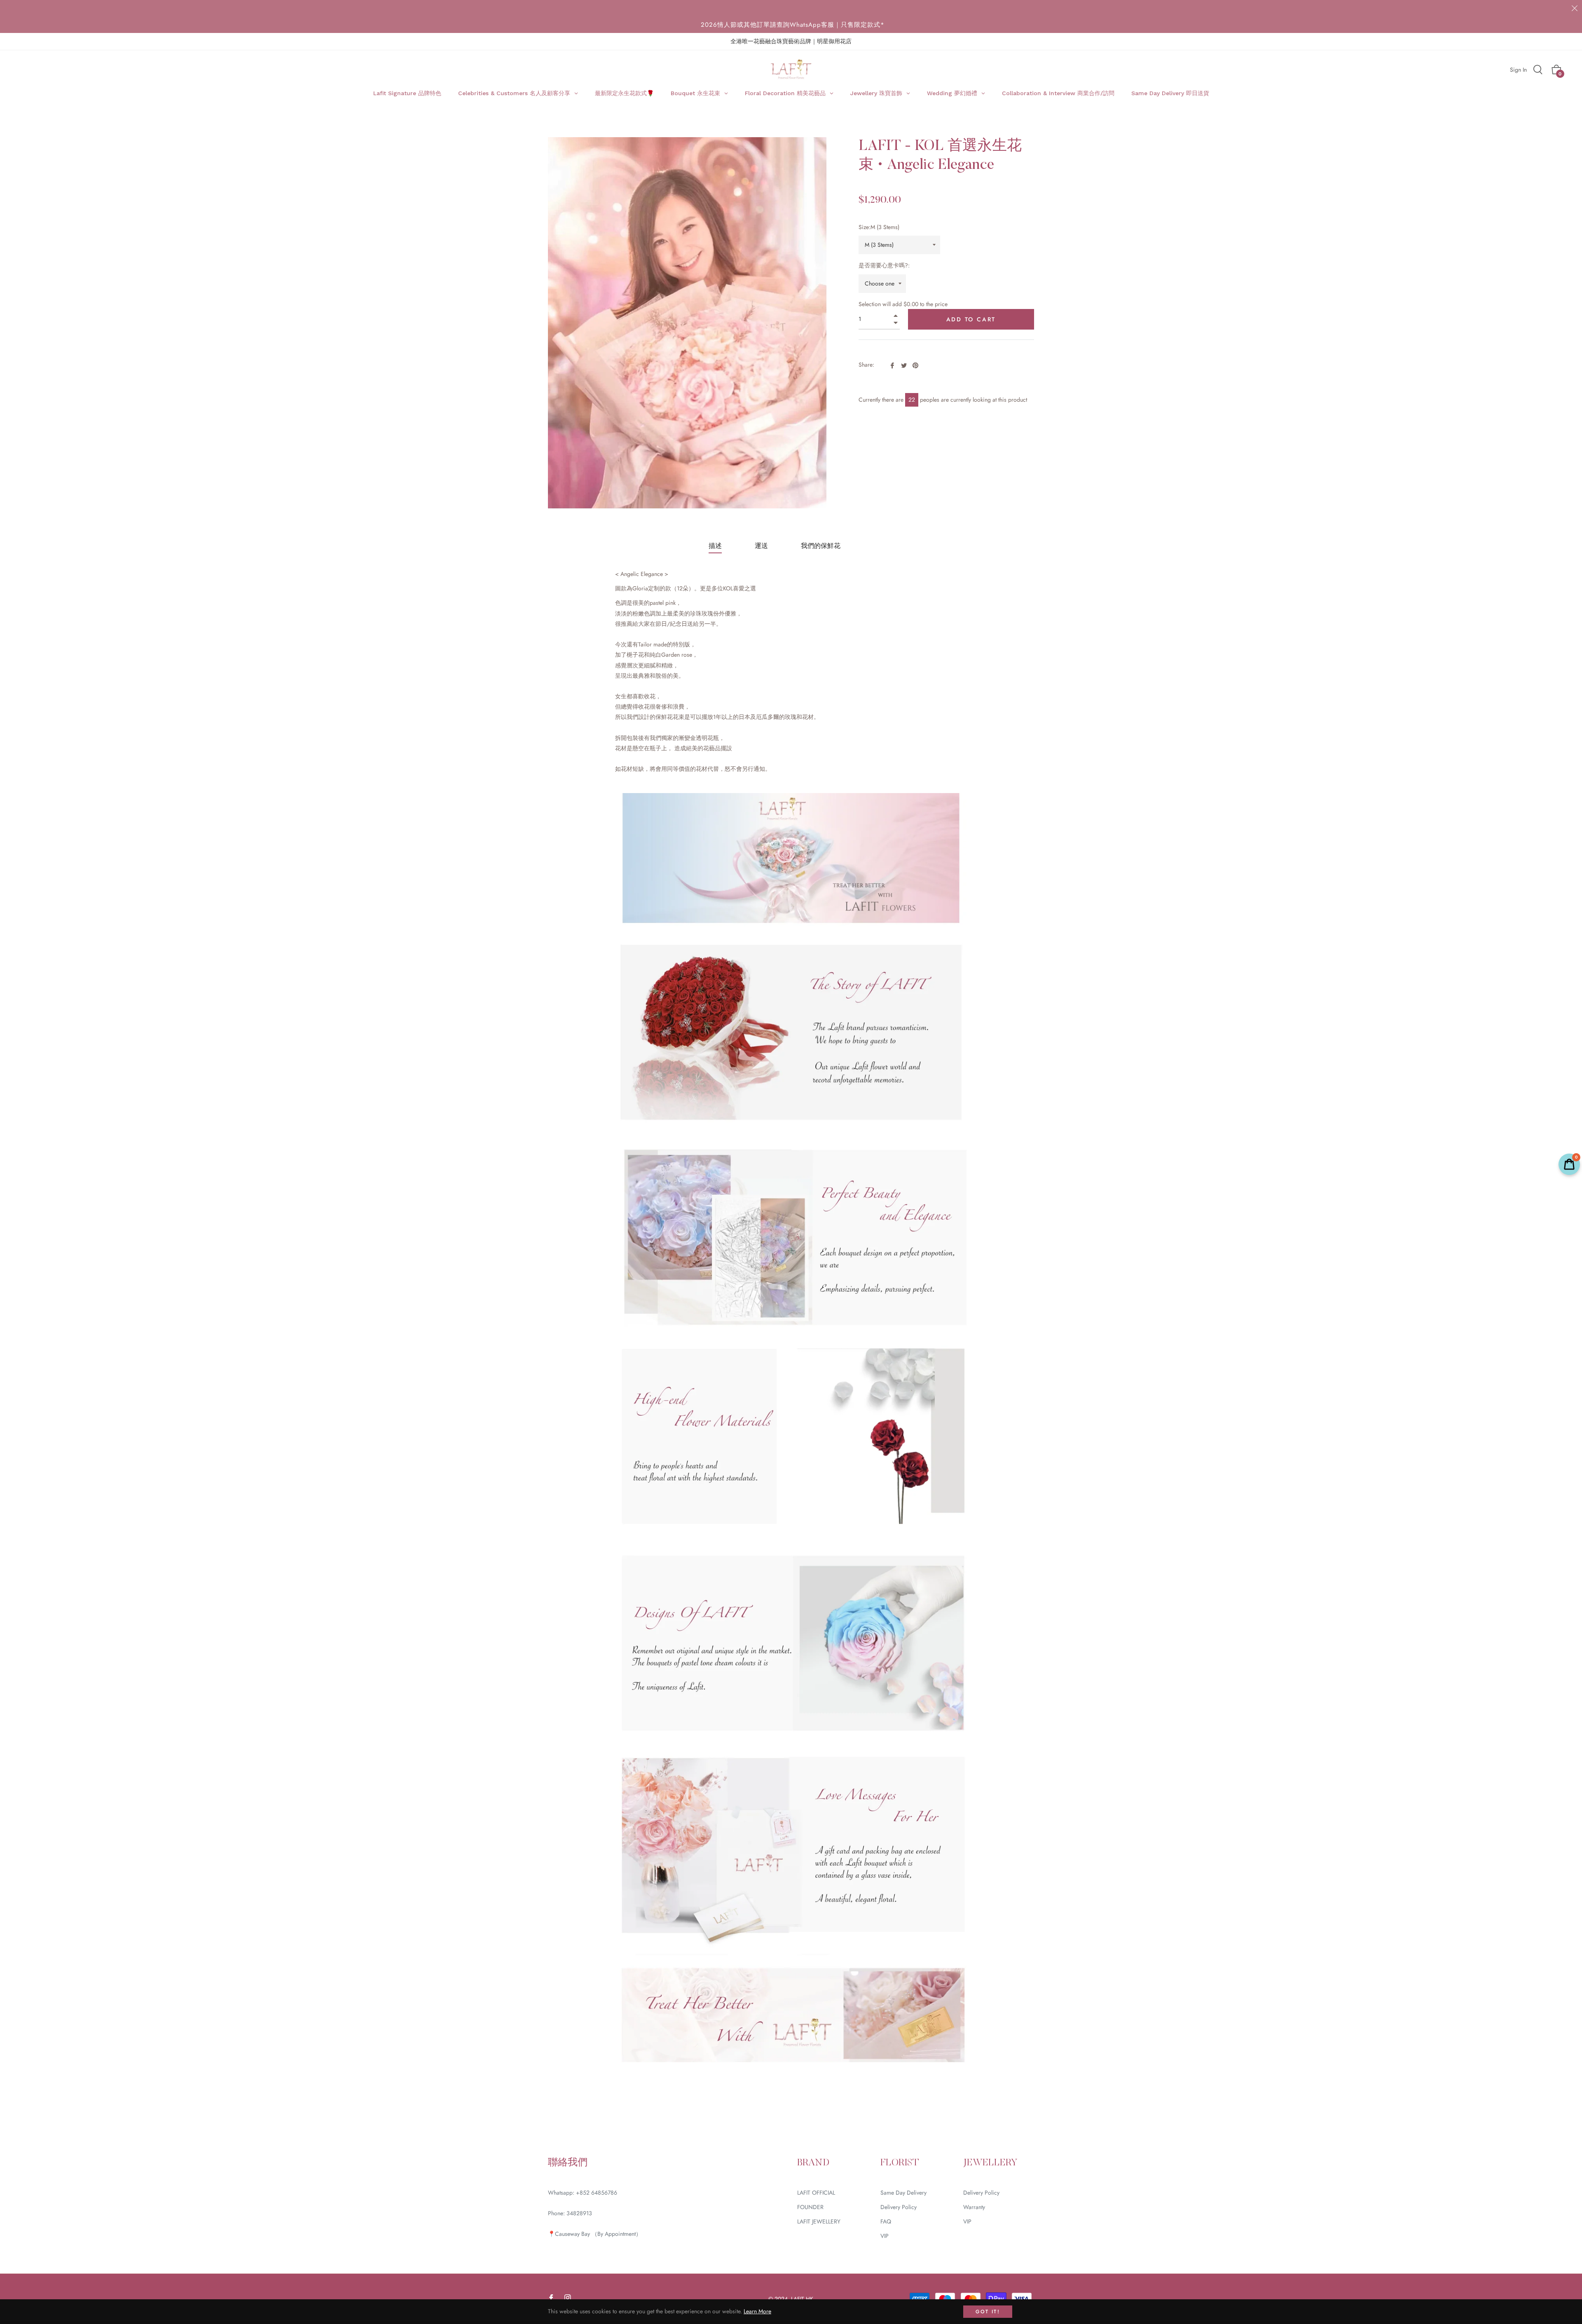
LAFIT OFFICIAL (816, 2193)
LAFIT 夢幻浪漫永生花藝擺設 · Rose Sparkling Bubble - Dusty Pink (219, 2160)
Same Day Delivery (903, 2193)
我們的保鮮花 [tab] (821, 546)
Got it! (988, 2312)
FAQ (886, 2221)
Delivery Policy (899, 2207)
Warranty (974, 2207)
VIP (885, 2236)
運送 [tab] (761, 546)
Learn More (757, 2311)
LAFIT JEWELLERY (819, 2221)
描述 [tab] (715, 546)
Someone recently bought (195, 2152)
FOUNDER (810, 2207)
